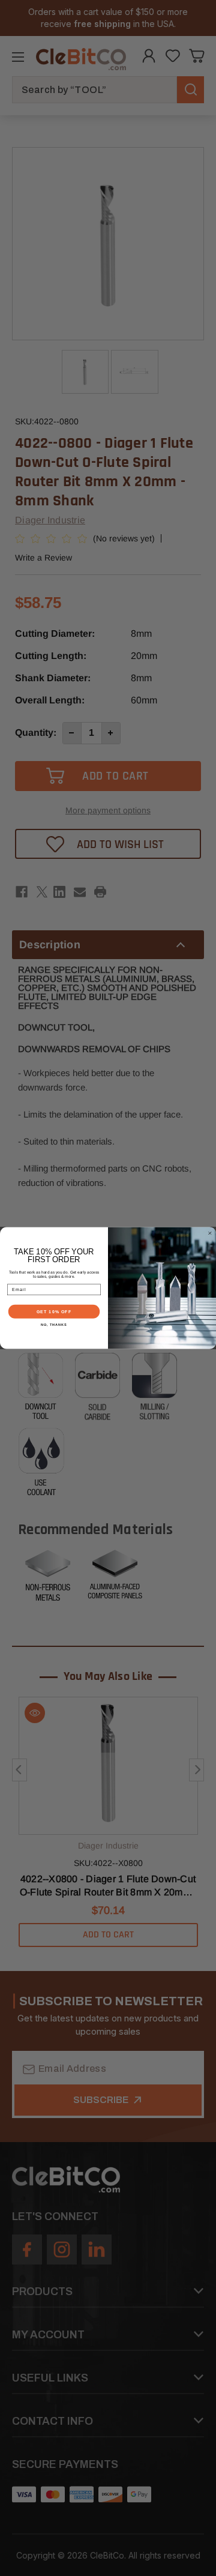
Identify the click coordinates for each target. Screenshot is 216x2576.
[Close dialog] (210, 1233)
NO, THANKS (54, 1325)
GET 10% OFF (54, 1311)
